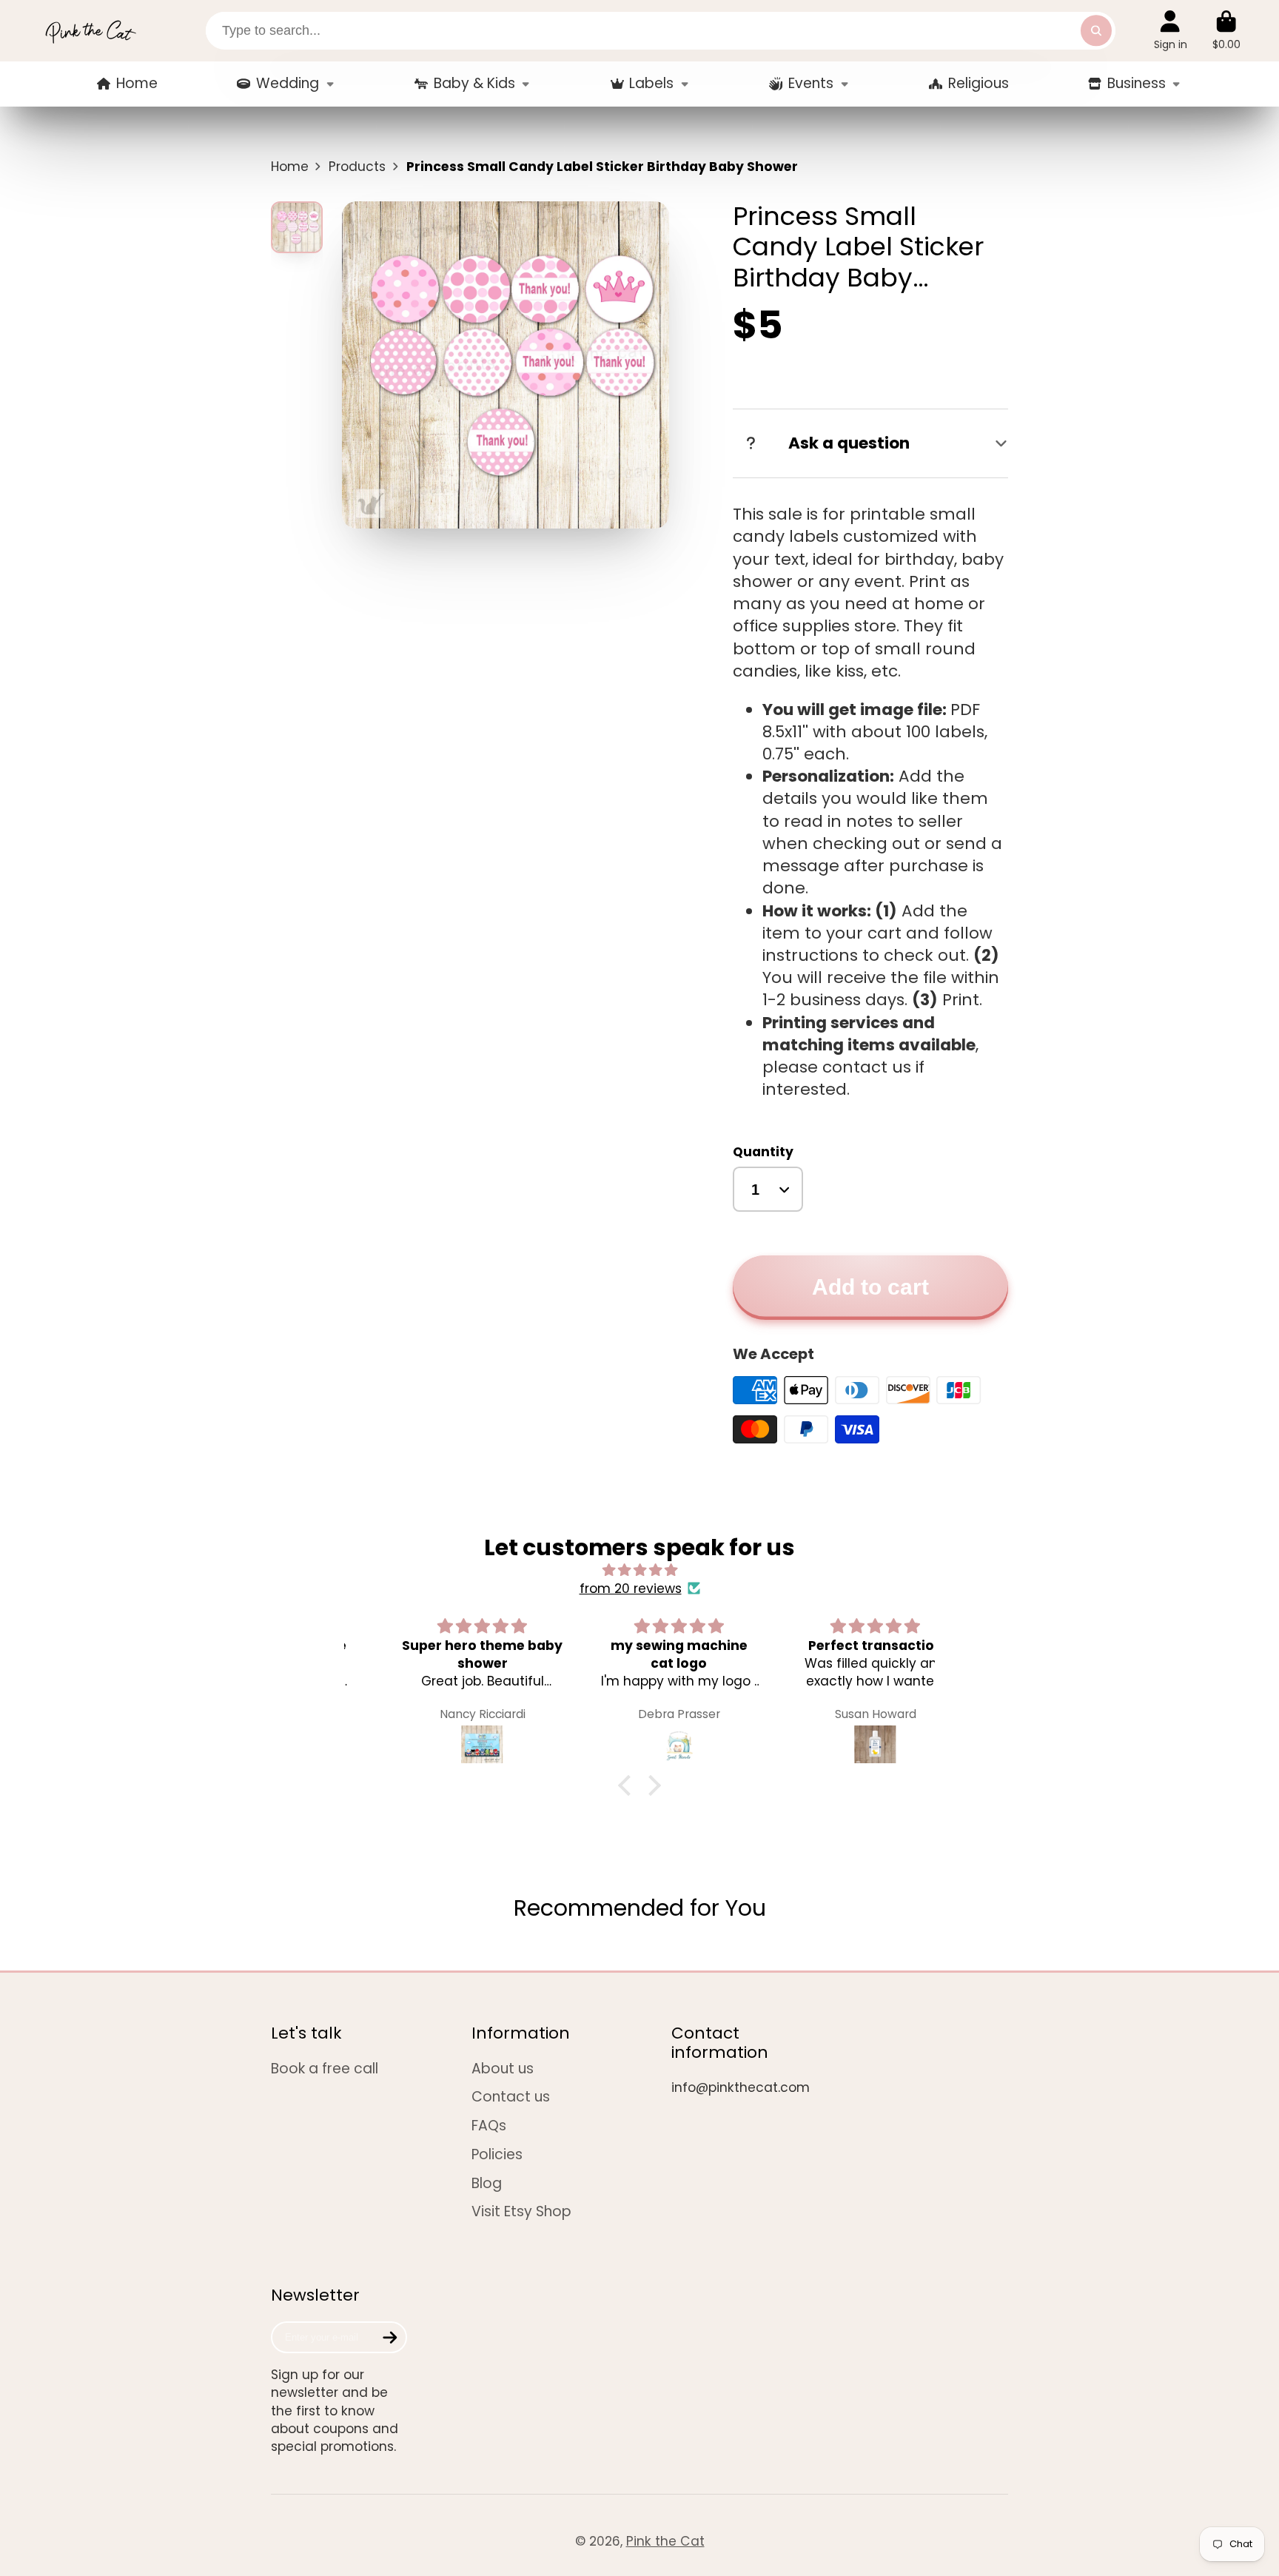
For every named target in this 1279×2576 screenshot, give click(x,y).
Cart (1226, 30)
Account (1171, 30)
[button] (628, 1785)
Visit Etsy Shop (521, 2212)
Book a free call (325, 2069)
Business (1137, 83)
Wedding (288, 83)
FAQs (489, 2126)
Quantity (763, 1152)
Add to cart (870, 1287)
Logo (90, 31)
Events (811, 83)
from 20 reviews (631, 1589)
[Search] (1096, 31)
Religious (978, 83)
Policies (497, 2155)
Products (357, 167)
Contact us (511, 2097)
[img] (639, 1570)
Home (137, 83)
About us (503, 2069)
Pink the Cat (665, 2541)
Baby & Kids (474, 83)
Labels (651, 83)
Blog (487, 2184)
